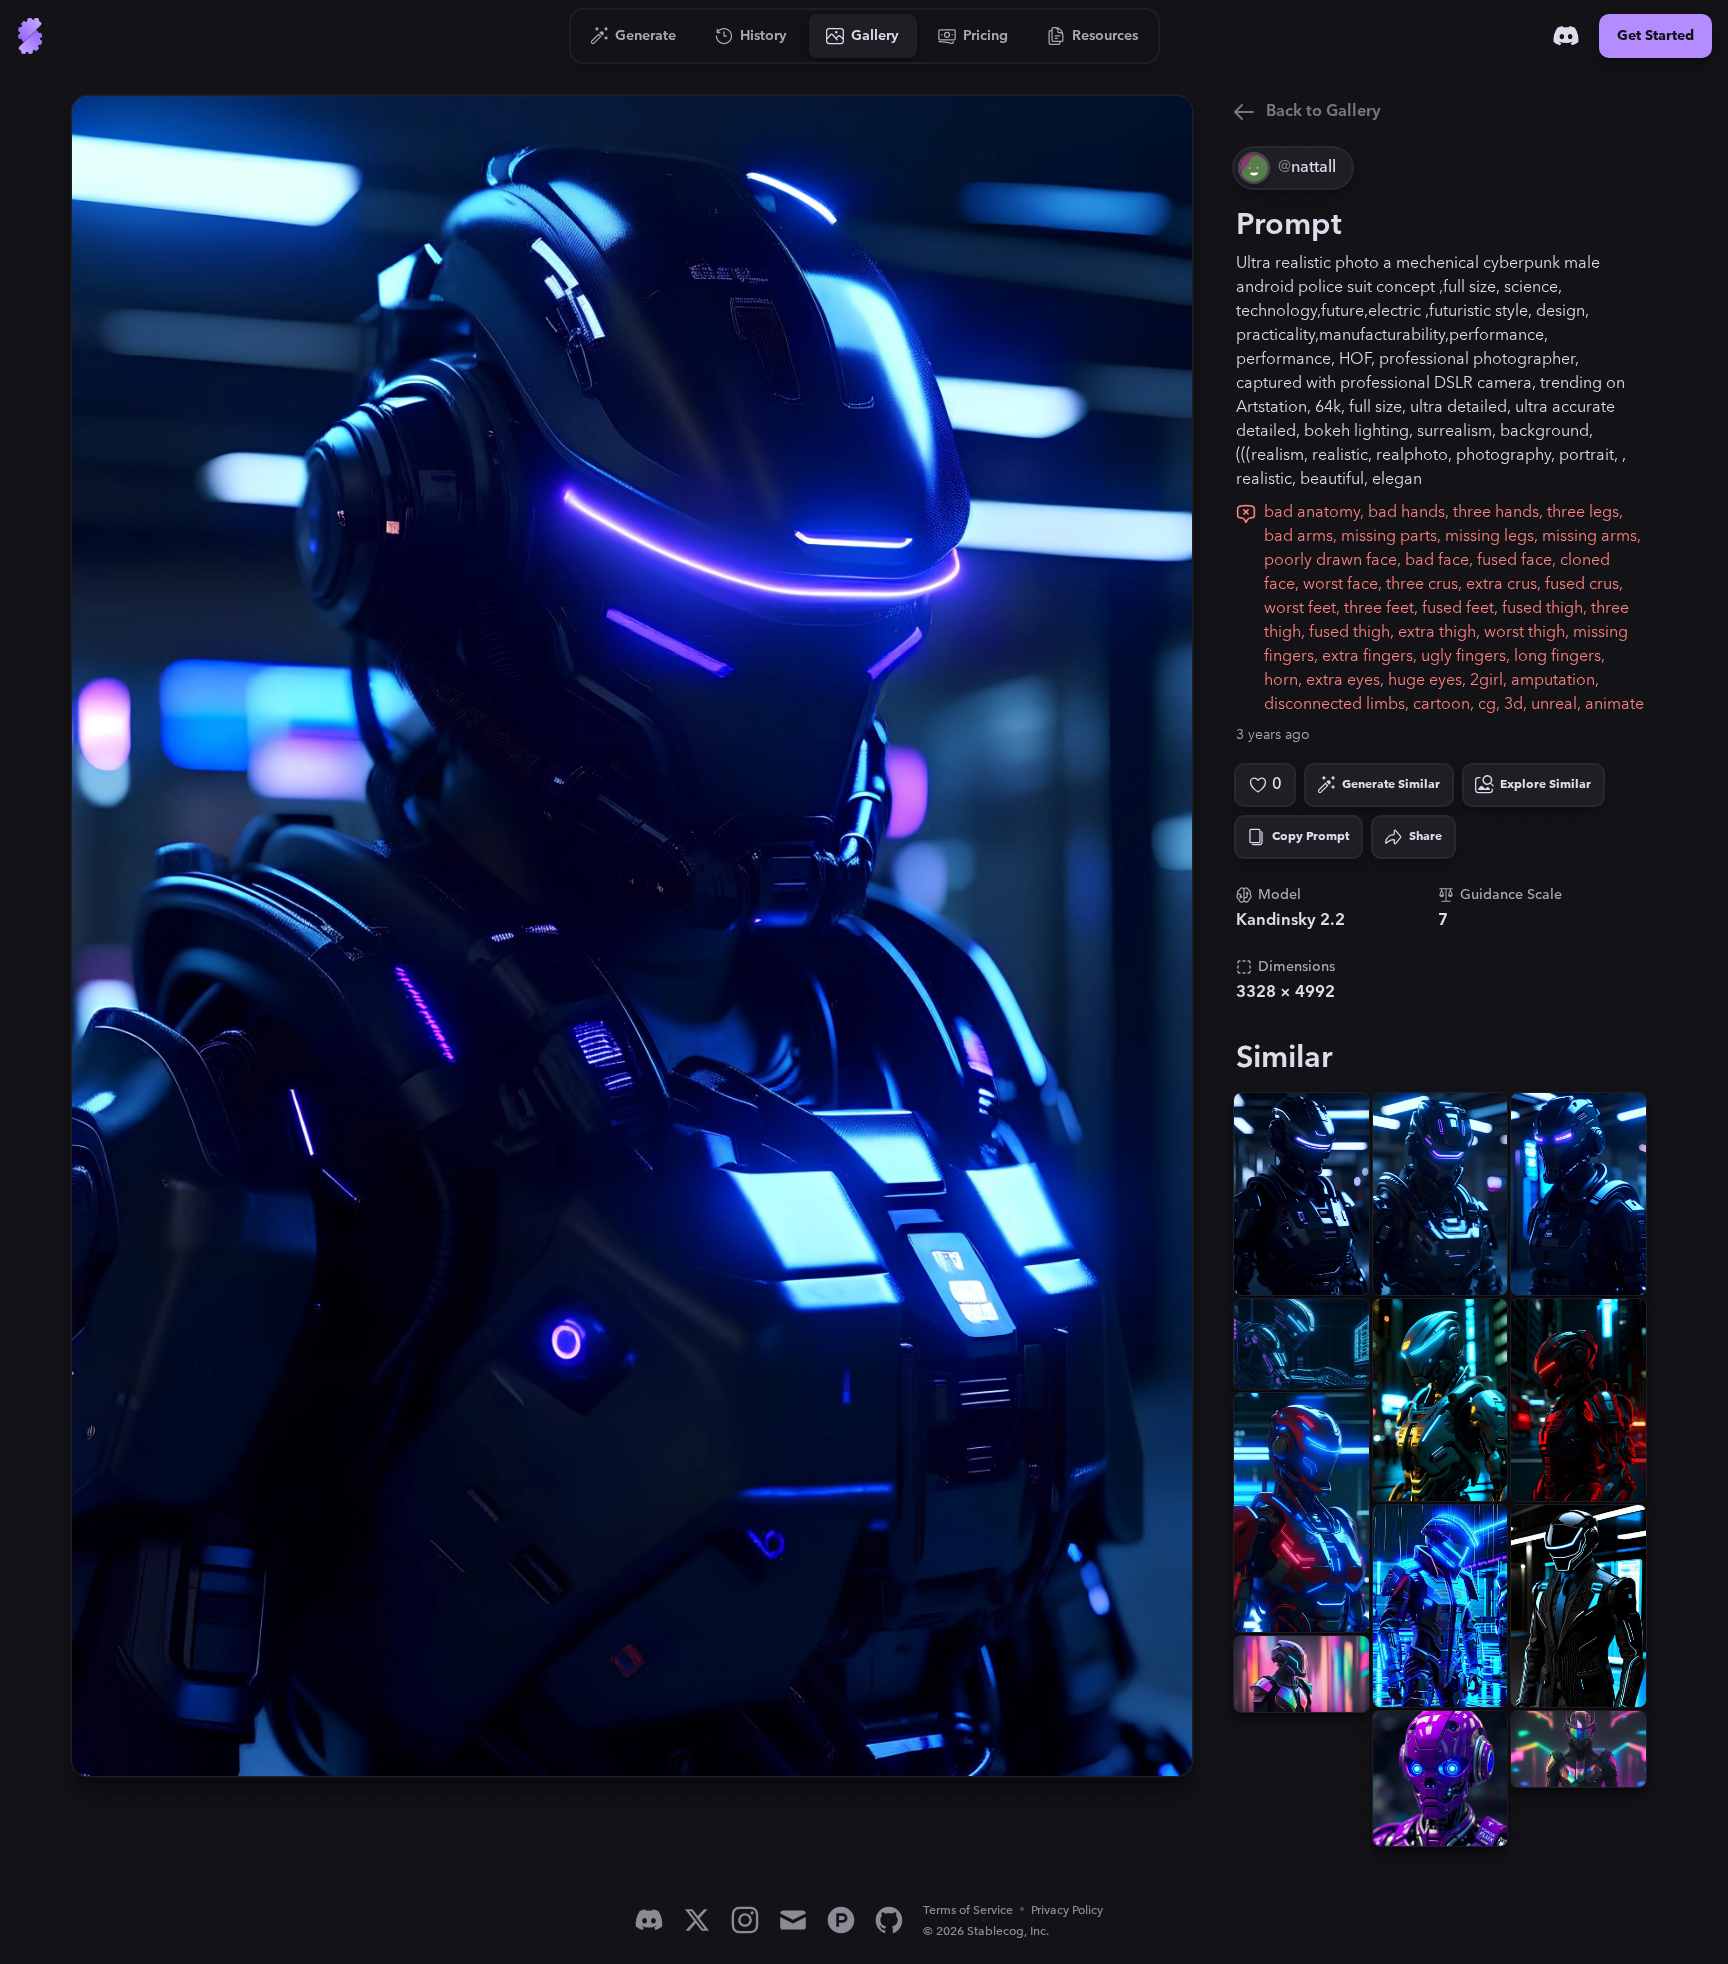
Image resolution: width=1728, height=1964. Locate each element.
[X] (697, 1920)
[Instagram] (745, 1920)
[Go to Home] (30, 36)
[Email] (793, 1920)
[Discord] (1566, 36)
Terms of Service (968, 1910)
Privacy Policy (1067, 1910)
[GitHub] (889, 1920)
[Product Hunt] (841, 1920)
